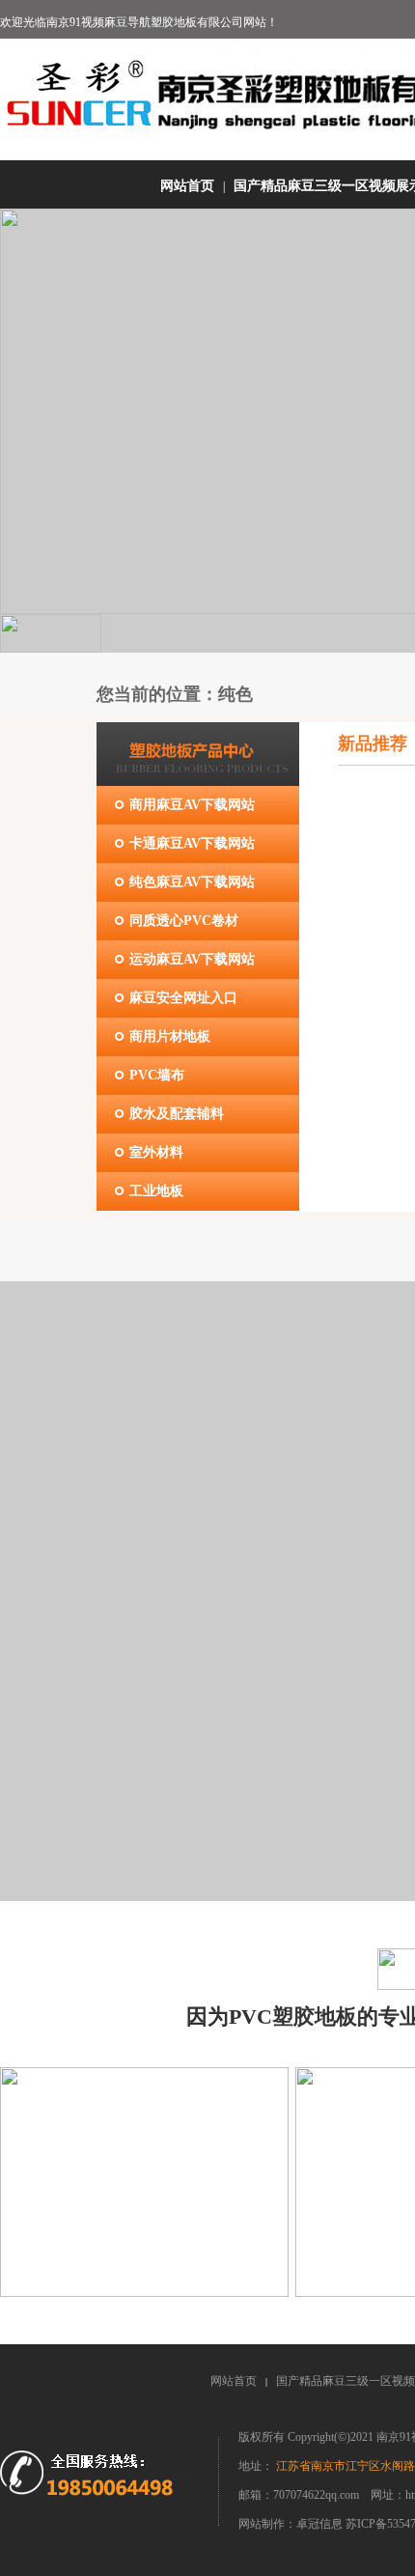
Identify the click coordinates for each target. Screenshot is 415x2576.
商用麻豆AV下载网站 (192, 805)
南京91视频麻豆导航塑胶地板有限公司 (145, 22)
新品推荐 (373, 743)
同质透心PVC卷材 (184, 921)
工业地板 (156, 1191)
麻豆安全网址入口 (183, 998)
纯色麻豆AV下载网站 (192, 882)
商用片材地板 (170, 1036)
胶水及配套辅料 (177, 1114)
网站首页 (187, 186)
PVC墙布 (157, 1075)
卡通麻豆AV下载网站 (192, 843)
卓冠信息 (321, 2524)
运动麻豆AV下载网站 (192, 959)
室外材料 (156, 1152)
